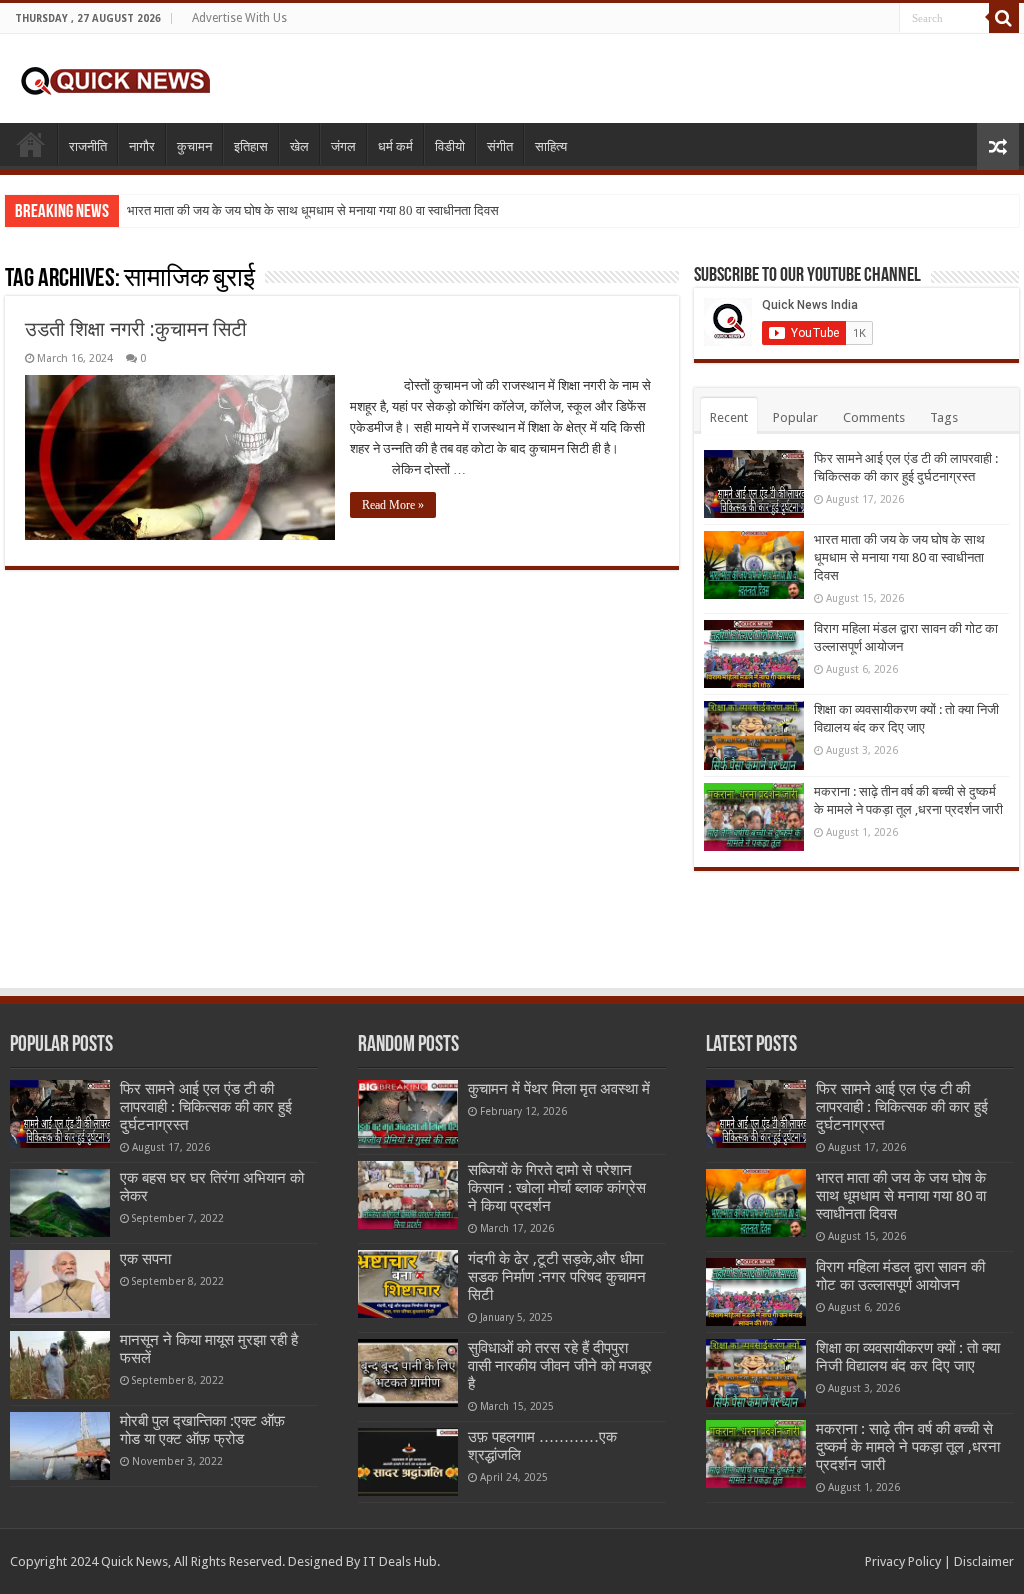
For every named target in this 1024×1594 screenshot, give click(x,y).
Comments (874, 417)
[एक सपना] (60, 1284)
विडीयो (450, 146)
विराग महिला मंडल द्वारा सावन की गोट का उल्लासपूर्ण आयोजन (900, 1276)
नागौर (142, 146)
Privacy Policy (903, 1561)
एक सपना (145, 1259)
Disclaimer (984, 1561)
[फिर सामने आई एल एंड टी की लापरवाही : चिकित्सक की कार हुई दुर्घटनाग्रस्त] (60, 1114)
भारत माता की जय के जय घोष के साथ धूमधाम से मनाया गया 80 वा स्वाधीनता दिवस (313, 210)
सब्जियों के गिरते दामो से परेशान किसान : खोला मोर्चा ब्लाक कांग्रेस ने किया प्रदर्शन (557, 1188)
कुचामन (194, 146)
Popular (795, 417)
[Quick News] (115, 78)
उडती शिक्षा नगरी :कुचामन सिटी (136, 329)
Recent (729, 417)
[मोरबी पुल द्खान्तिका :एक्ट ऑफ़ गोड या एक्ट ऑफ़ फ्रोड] (60, 1446)
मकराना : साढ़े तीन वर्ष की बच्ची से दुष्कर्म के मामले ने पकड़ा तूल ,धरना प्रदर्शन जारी (908, 1447)
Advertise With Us (239, 18)
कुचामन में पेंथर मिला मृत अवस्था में (559, 1089)
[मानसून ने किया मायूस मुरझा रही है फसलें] (60, 1365)
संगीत (500, 146)
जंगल (343, 146)
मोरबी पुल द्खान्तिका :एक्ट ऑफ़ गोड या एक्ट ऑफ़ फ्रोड (202, 1430)
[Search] (1004, 18)
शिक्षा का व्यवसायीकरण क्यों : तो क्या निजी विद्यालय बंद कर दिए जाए (908, 1357)
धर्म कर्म (395, 146)
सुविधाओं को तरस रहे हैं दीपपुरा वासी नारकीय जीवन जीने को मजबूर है (560, 1366)
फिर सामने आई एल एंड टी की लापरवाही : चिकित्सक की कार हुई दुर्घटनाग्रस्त (206, 1107)
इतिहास (251, 146)
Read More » (393, 505)
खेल (299, 146)
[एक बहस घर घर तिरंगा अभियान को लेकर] (60, 1203)
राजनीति (88, 146)
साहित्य (551, 146)
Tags (944, 417)
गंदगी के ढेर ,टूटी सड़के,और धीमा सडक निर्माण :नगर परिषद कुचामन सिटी (557, 1277)
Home (31, 144)
